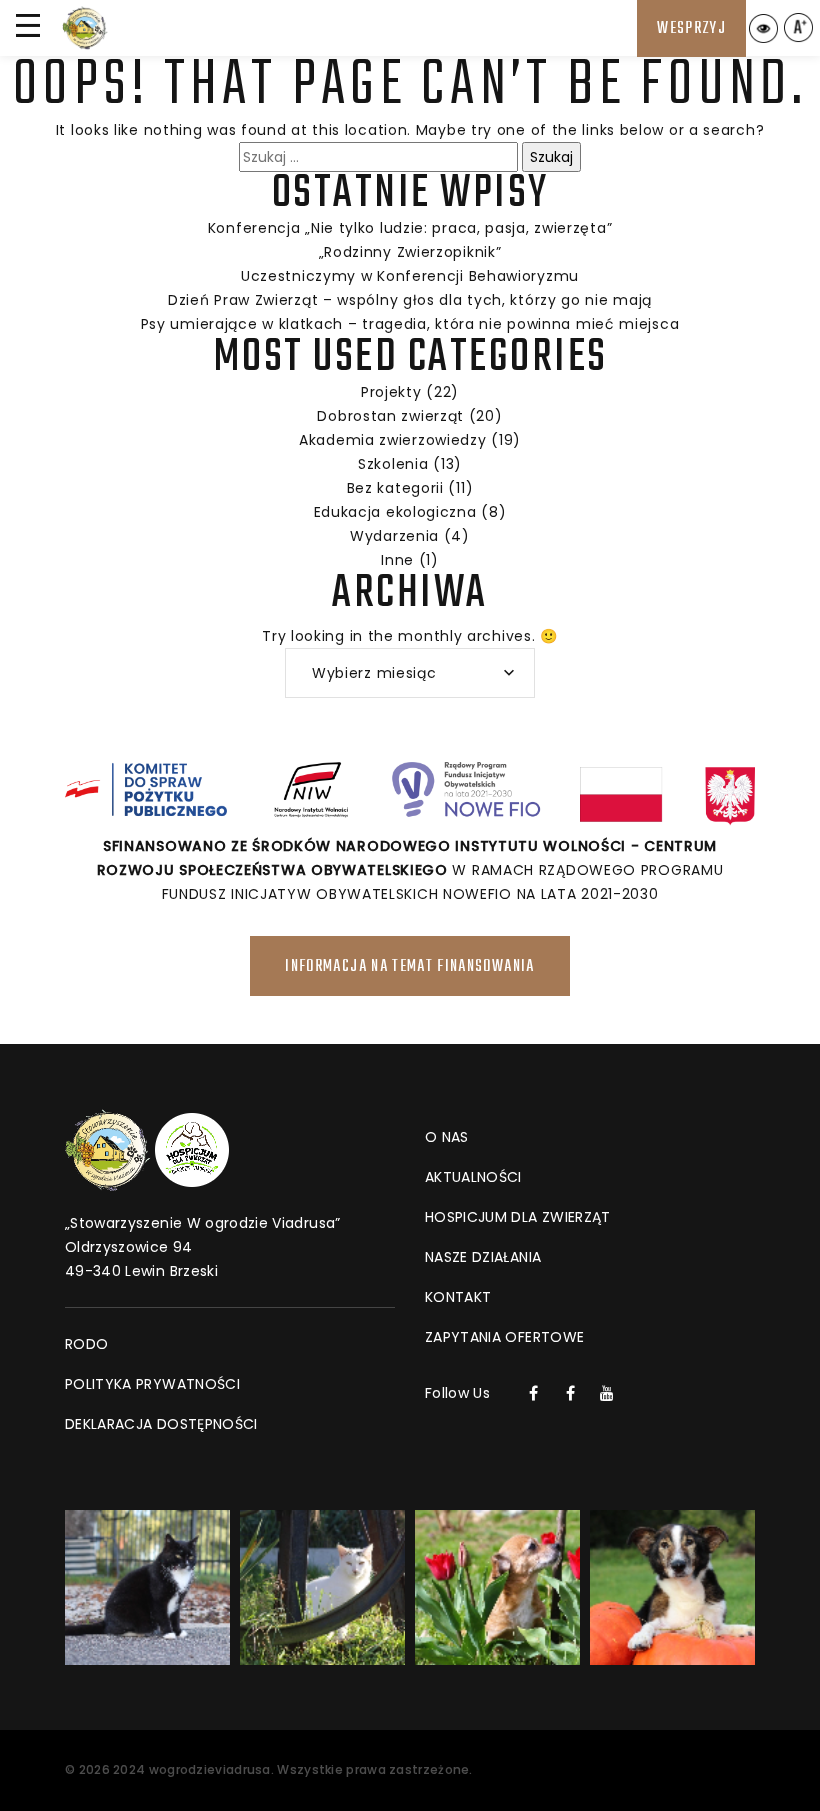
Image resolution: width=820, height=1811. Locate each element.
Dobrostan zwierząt (390, 416)
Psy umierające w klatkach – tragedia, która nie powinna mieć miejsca (410, 324)
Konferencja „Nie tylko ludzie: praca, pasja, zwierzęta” (410, 228)
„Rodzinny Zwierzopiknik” (410, 252)
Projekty (391, 392)
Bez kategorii (395, 488)
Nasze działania (483, 1257)
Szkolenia (393, 464)
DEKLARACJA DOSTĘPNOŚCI (161, 1424)
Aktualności (473, 1177)
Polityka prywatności (152, 1384)
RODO (86, 1344)
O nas (447, 1137)
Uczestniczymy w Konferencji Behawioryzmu (410, 276)
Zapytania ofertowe (504, 1337)
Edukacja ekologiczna (395, 512)
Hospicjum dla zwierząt (518, 1217)
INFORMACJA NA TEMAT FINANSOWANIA (409, 967)
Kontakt (458, 1297)
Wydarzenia (394, 536)
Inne (397, 560)
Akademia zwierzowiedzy (392, 440)
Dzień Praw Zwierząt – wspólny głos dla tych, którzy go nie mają (410, 300)
